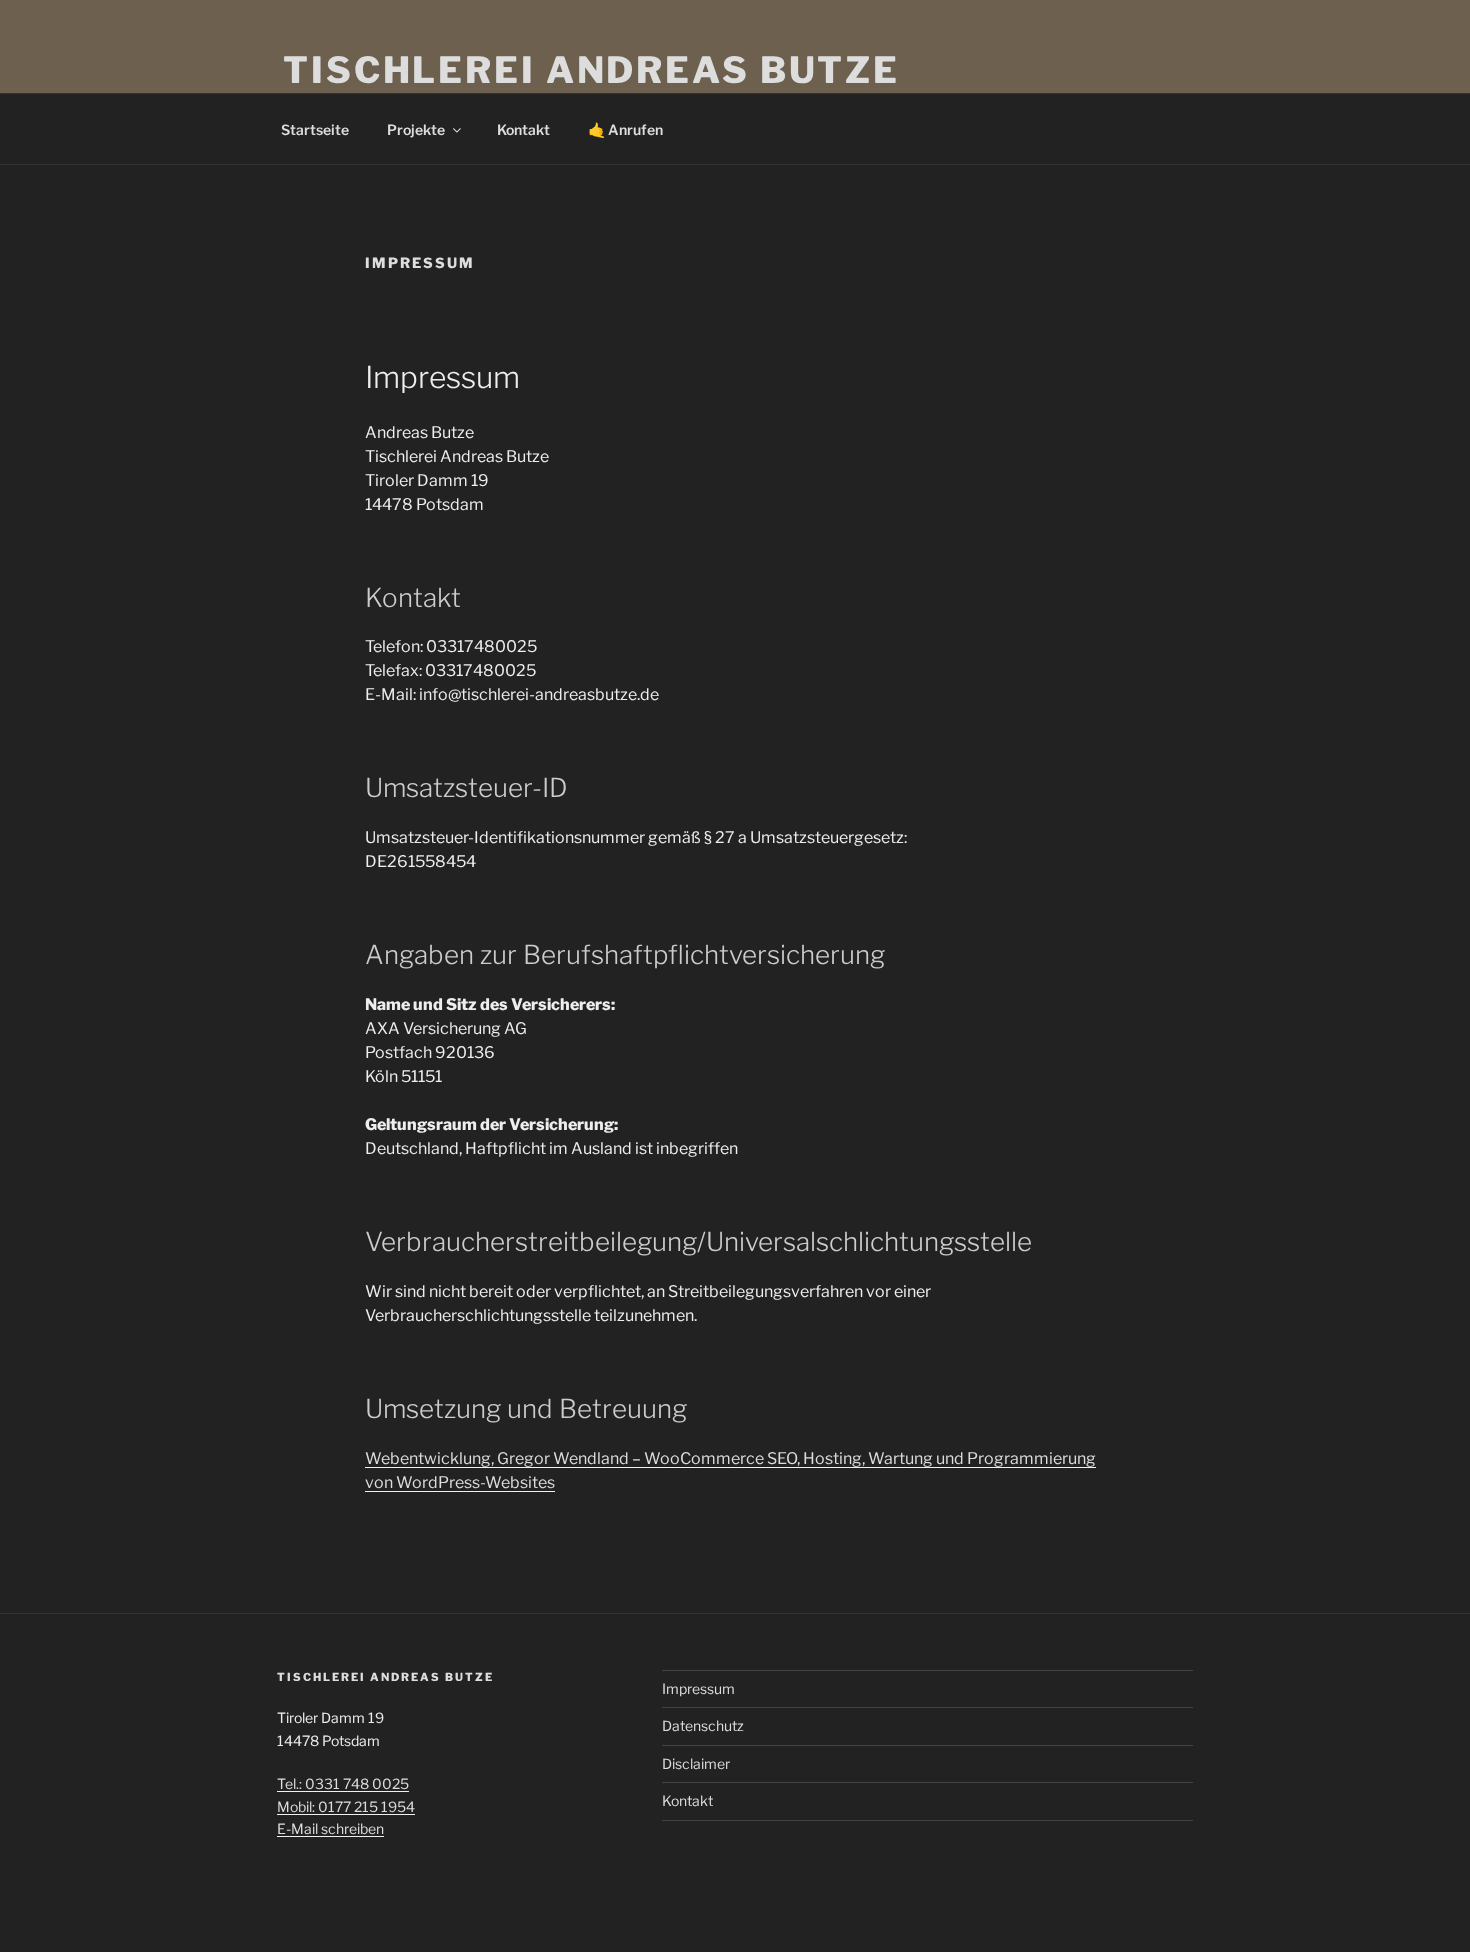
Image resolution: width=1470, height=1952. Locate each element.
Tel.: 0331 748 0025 (343, 1783)
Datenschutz (703, 1725)
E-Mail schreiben (330, 1828)
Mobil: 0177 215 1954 (346, 1806)
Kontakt (523, 129)
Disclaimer (696, 1763)
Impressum (698, 1688)
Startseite (315, 129)
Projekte (416, 129)
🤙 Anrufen (625, 129)
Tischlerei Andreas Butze (591, 70)
